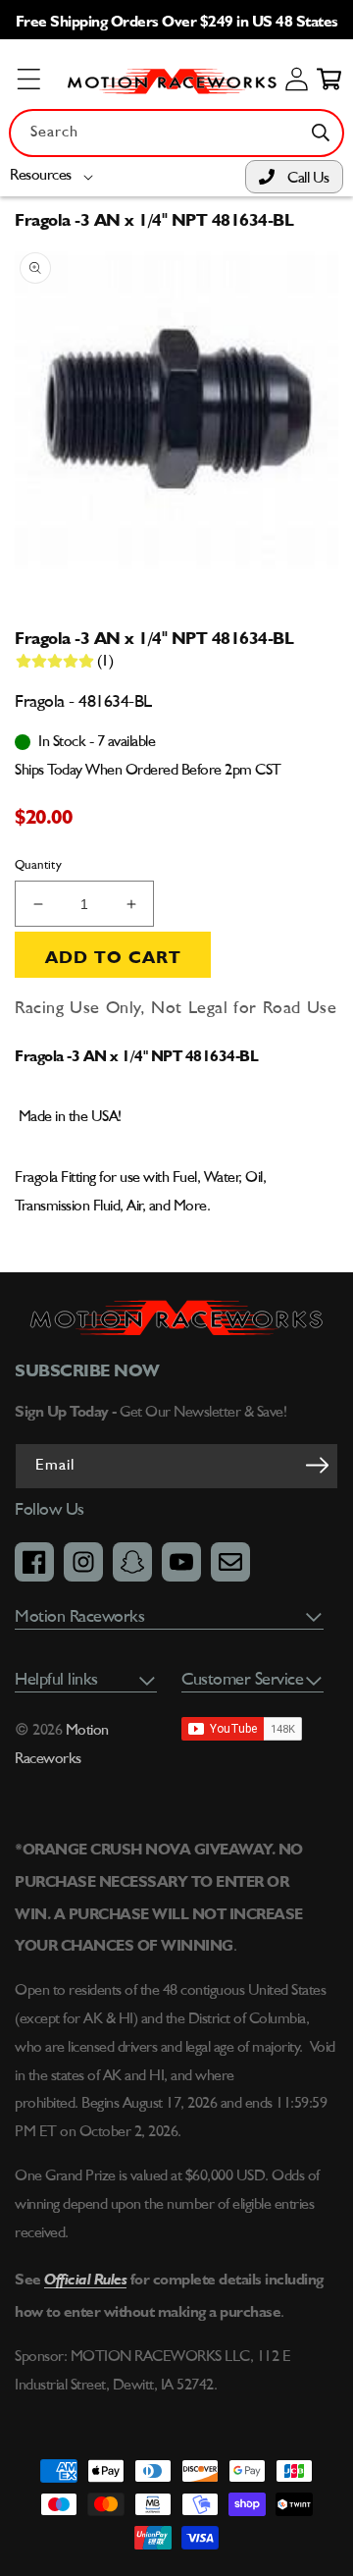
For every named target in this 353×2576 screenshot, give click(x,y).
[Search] (321, 133)
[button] (55, 176)
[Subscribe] (317, 1465)
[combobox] (176, 133)
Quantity (38, 865)
